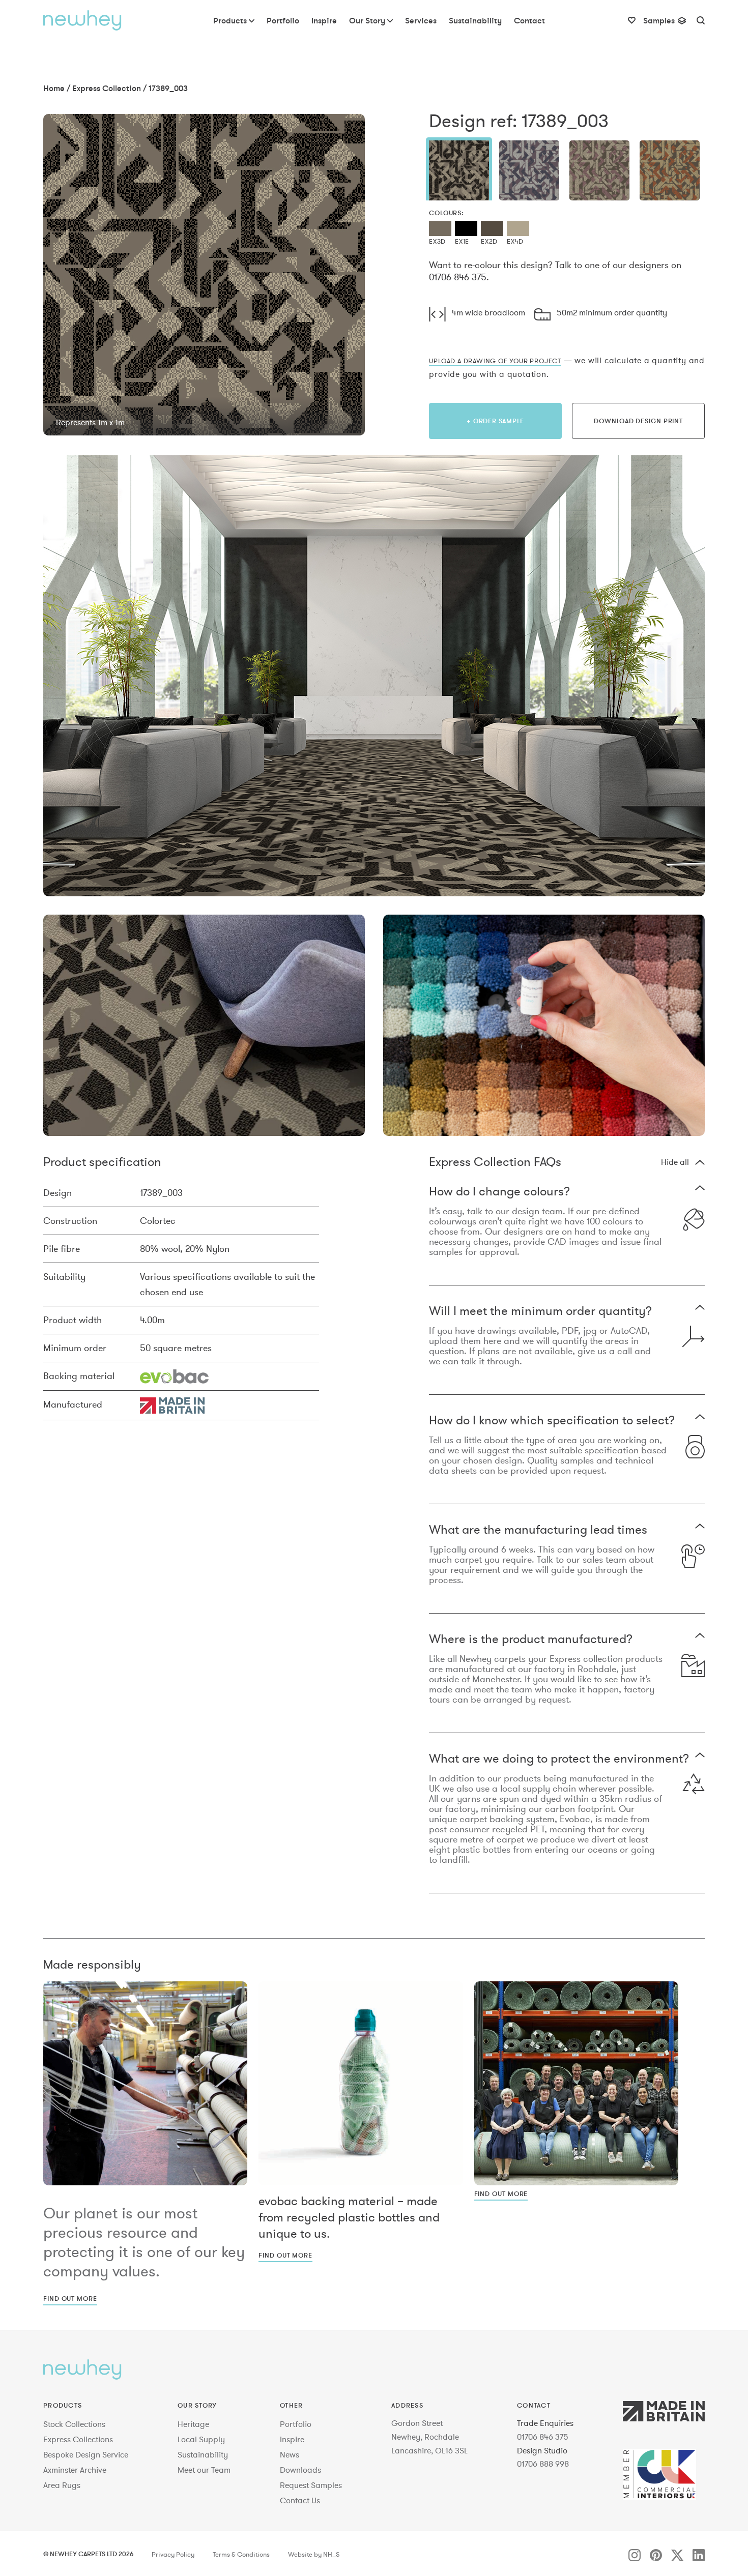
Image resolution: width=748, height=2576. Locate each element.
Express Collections (78, 2439)
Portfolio (296, 2424)
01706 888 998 (543, 2464)
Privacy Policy (173, 2555)
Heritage (193, 2424)
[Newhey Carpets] (82, 20)
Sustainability (203, 2454)
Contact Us (300, 2500)
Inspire (292, 2439)
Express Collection (107, 88)
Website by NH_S (314, 2555)
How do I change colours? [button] (499, 1192)
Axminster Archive (75, 2470)
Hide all (675, 1162)
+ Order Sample (495, 421)
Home (54, 88)
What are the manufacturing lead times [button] (538, 1530)
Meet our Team (204, 2470)
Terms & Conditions (241, 2555)
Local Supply (201, 2439)
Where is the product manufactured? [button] (531, 1640)
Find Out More (70, 2298)
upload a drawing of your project (495, 361)
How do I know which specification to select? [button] (552, 1421)
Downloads (300, 2470)
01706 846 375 (543, 2437)
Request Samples (311, 2485)
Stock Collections (74, 2424)
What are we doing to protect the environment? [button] (559, 1759)
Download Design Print (638, 421)
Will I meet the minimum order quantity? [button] (540, 1312)
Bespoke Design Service (86, 2454)
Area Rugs (62, 2485)
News (290, 2454)
